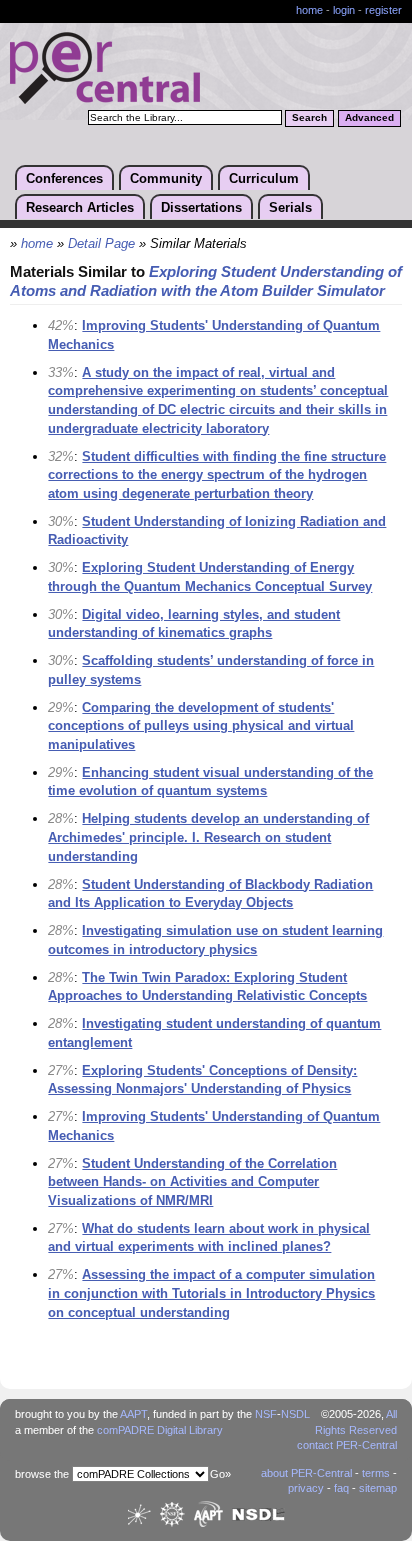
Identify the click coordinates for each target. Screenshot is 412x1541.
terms (376, 1473)
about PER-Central (306, 1473)
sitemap (378, 1488)
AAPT (133, 1414)
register (383, 10)
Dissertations (201, 207)
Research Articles (80, 207)
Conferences (64, 178)
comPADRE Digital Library (160, 1430)
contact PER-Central (347, 1445)
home (309, 10)
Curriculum (264, 178)
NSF (266, 1414)
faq (341, 1488)
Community (166, 178)
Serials (290, 207)
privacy (306, 1488)
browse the (42, 1474)
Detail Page (101, 244)
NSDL (295, 1414)
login (344, 10)
